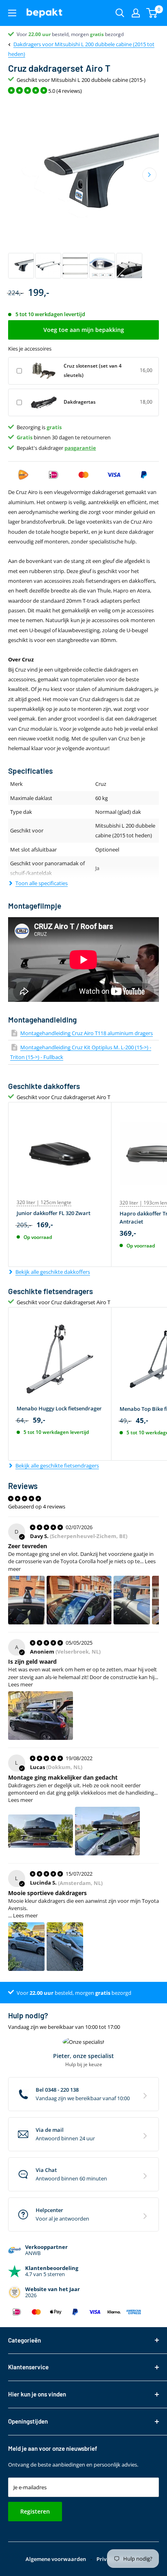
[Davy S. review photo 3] (132, 1600)
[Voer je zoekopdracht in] (120, 13)
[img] (47, 1527)
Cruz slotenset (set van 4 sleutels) (93, 370)
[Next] (149, 174)
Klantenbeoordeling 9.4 (43, 34)
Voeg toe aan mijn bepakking (84, 330)
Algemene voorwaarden (56, 2559)
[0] (152, 13)
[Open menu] (12, 13)
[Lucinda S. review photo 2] (65, 1947)
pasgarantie (80, 448)
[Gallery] (83, 190)
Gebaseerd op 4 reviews (37, 1506)
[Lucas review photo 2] (107, 1831)
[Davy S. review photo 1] (26, 1600)
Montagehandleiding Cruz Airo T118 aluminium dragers (87, 1033)
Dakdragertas (80, 402)
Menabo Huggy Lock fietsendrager (59, 1408)
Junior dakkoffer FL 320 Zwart (54, 1213)
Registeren (35, 2511)
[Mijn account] (136, 13)
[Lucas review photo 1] (41, 1831)
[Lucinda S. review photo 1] (26, 1947)
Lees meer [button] (20, 1684)
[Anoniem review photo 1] (41, 1716)
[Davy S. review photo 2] (79, 1600)
